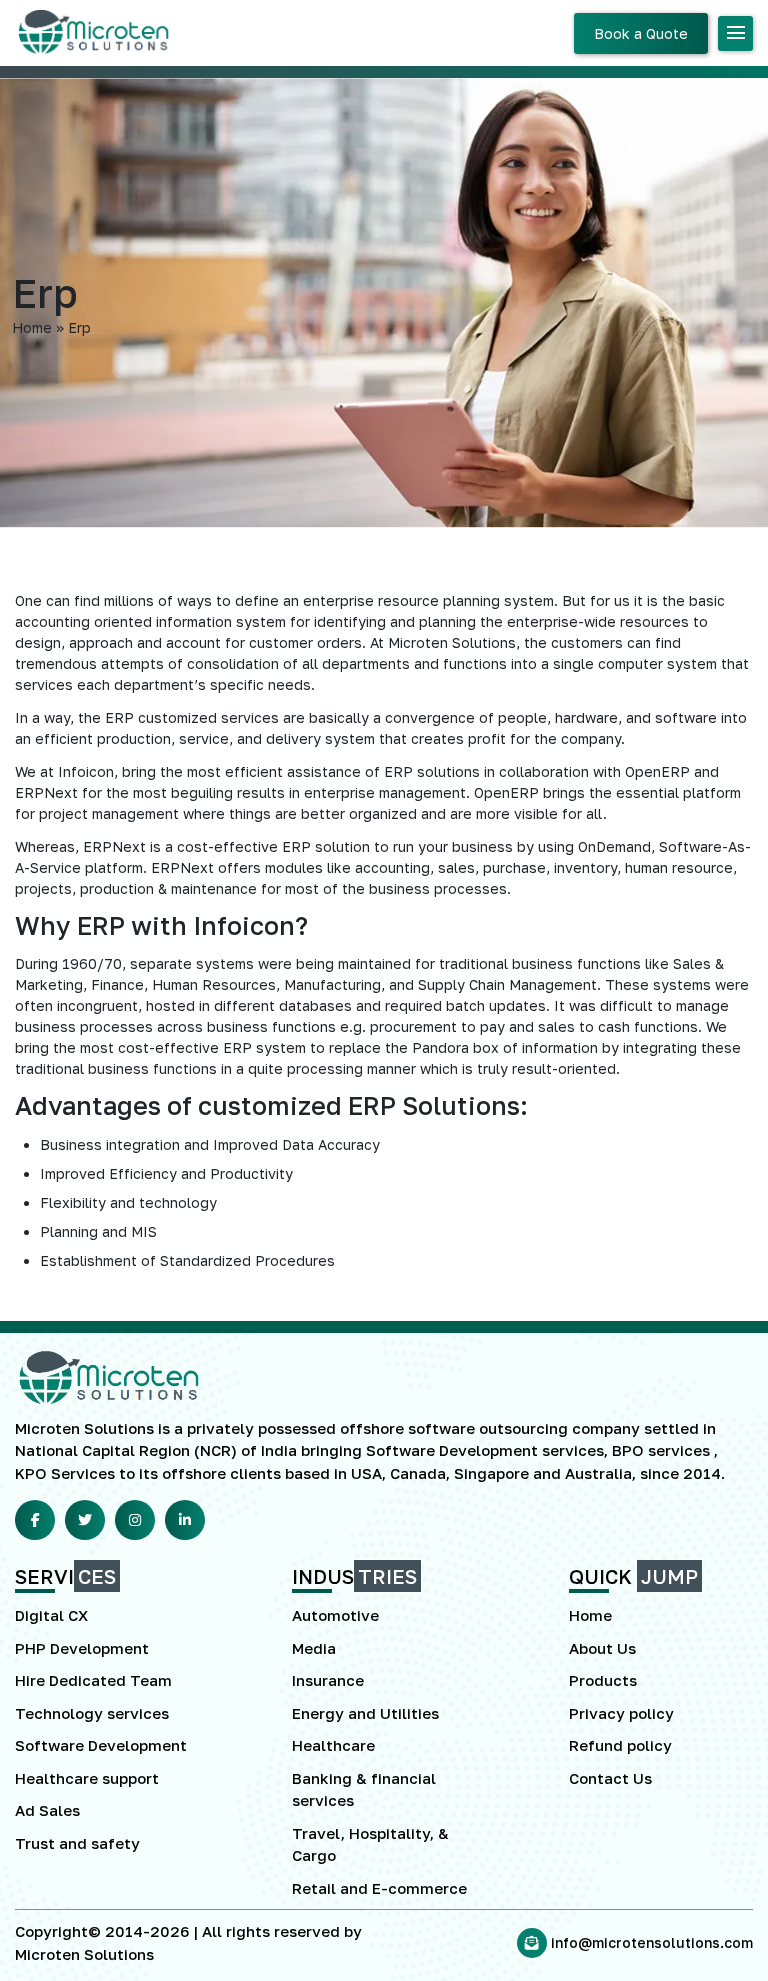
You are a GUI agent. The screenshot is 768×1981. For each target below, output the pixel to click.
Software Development (101, 1745)
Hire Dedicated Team (93, 1680)
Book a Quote (641, 33)
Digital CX (51, 1615)
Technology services (92, 1713)
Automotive (335, 1615)
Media (314, 1648)
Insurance (328, 1680)
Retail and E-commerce (379, 1888)
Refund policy (620, 1745)
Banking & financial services (364, 1789)
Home (590, 1615)
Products (603, 1680)
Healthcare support (87, 1778)
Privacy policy (621, 1713)
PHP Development (82, 1648)
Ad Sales (47, 1810)
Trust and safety (77, 1843)
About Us (602, 1648)
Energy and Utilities (365, 1713)
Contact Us (610, 1778)
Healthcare (333, 1745)
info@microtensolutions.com (652, 1942)
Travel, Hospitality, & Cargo (370, 1844)
